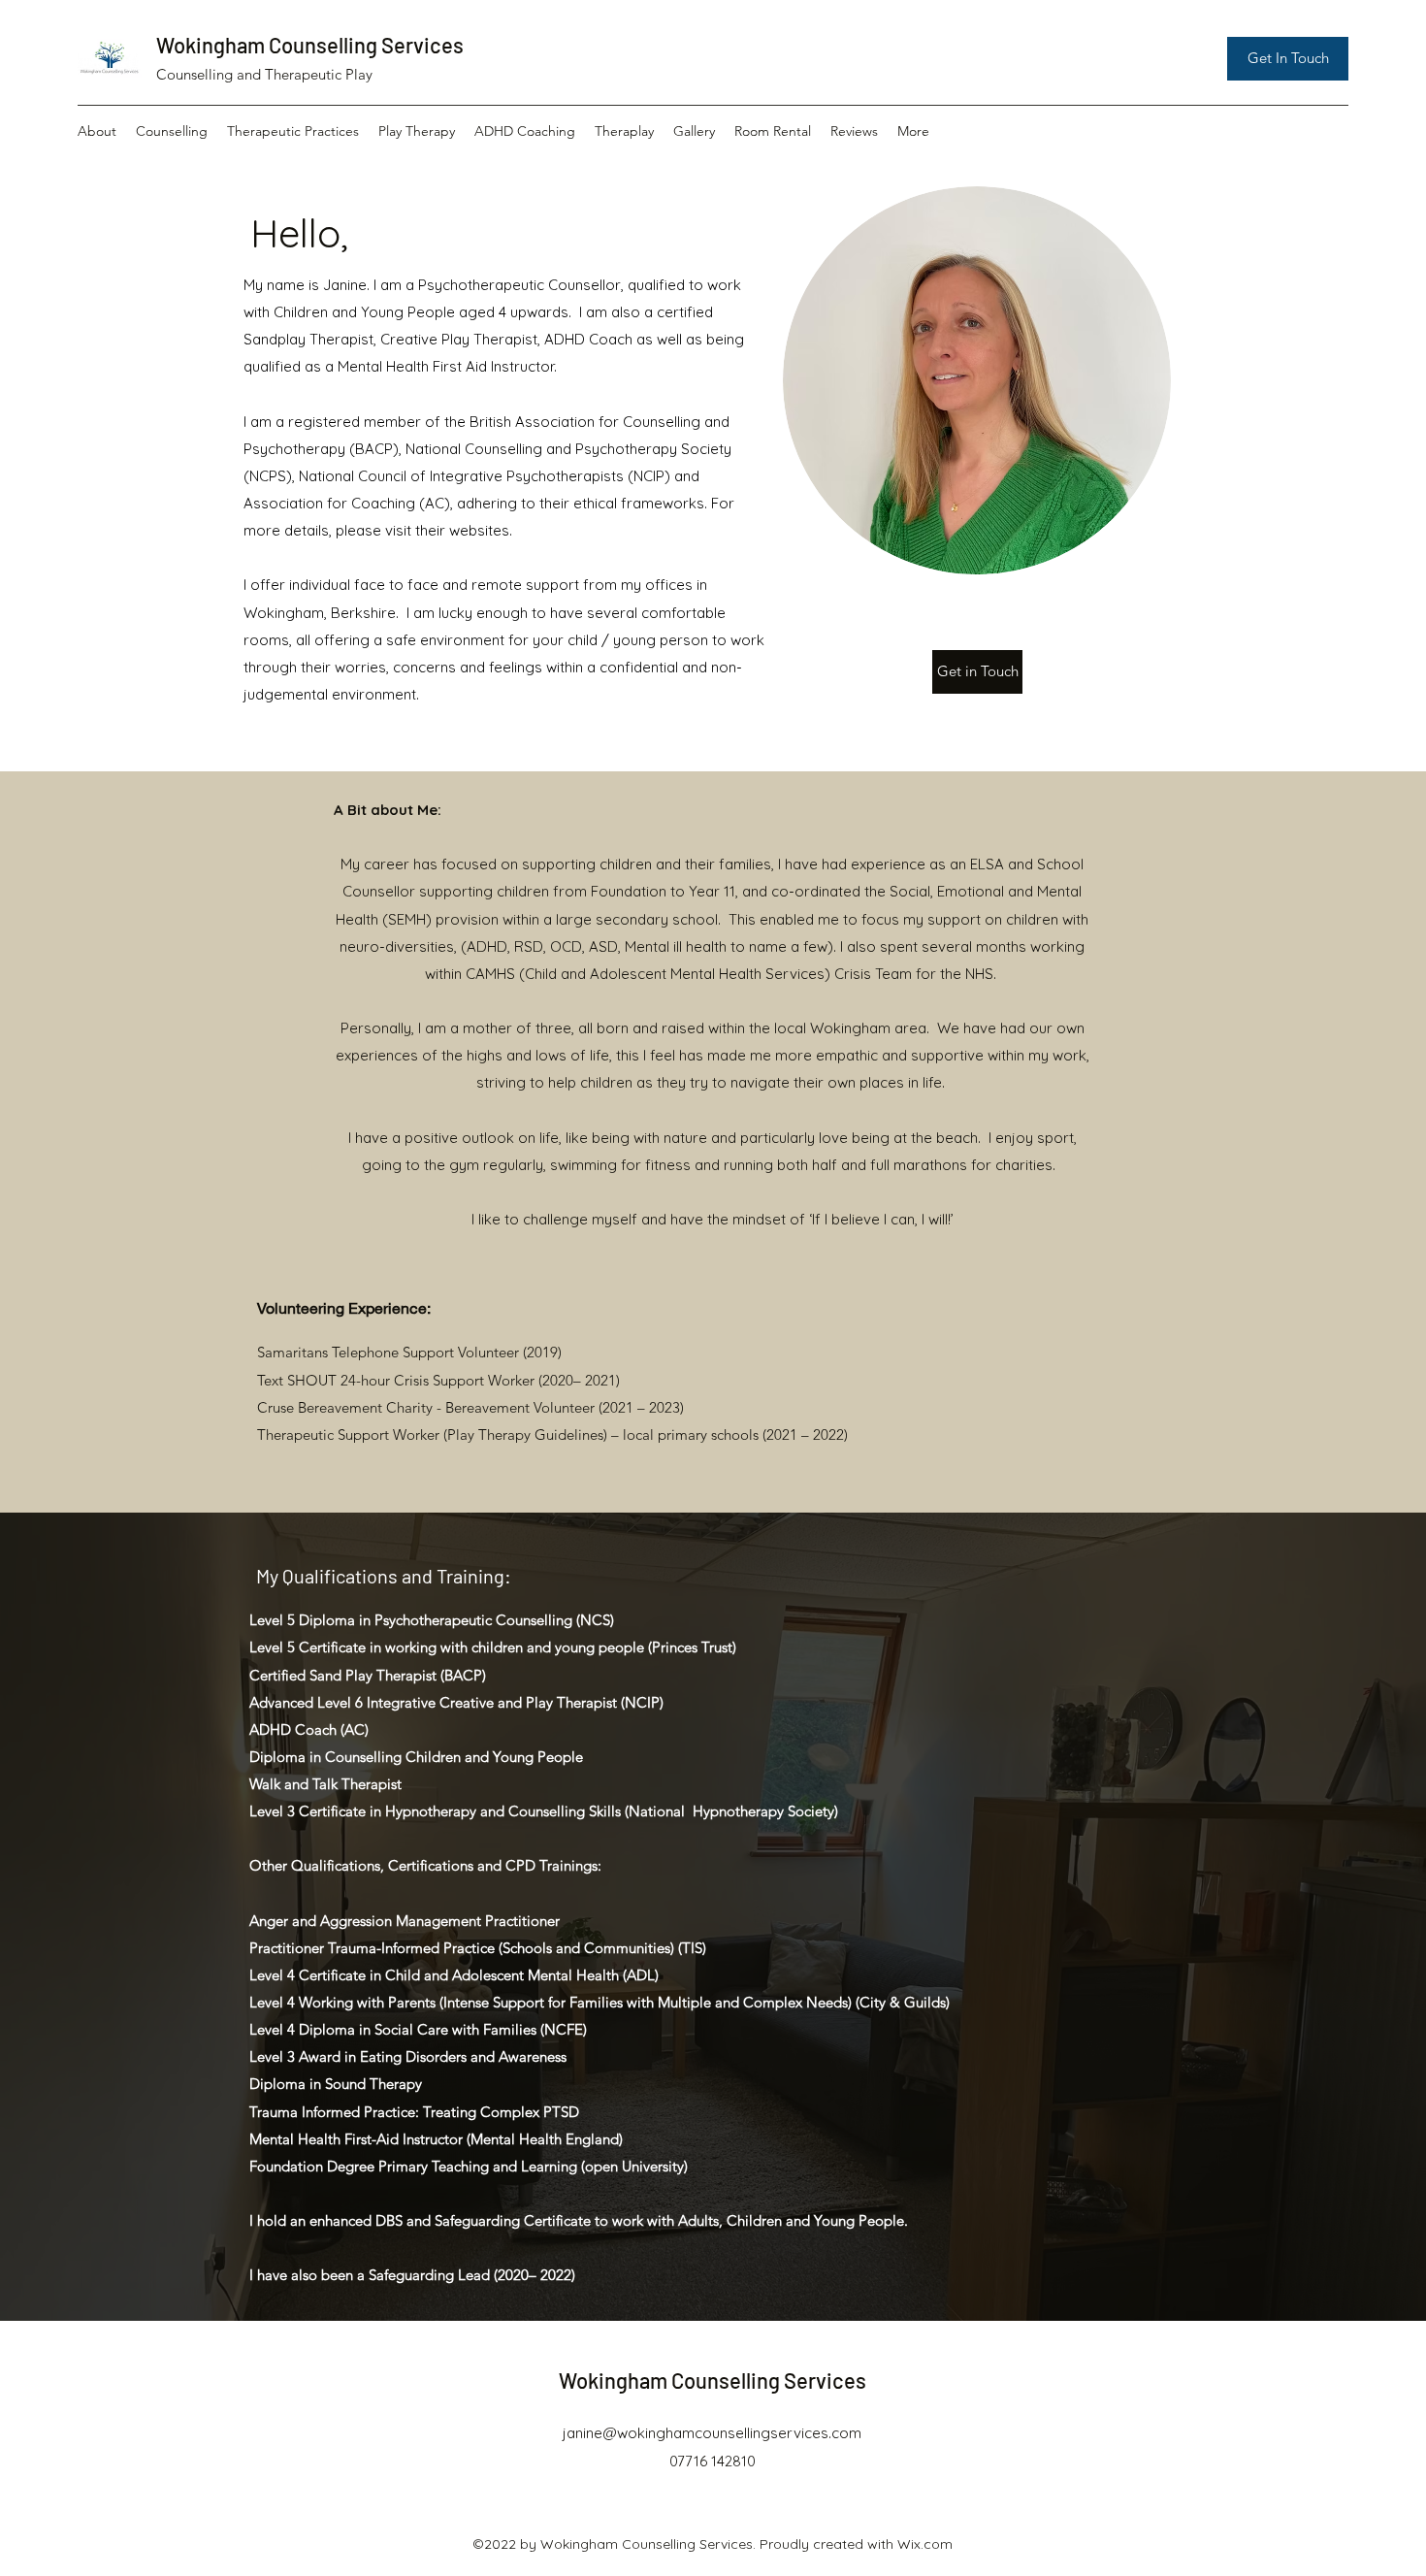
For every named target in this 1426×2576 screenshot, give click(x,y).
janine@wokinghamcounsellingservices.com (712, 2433)
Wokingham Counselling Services (310, 45)
